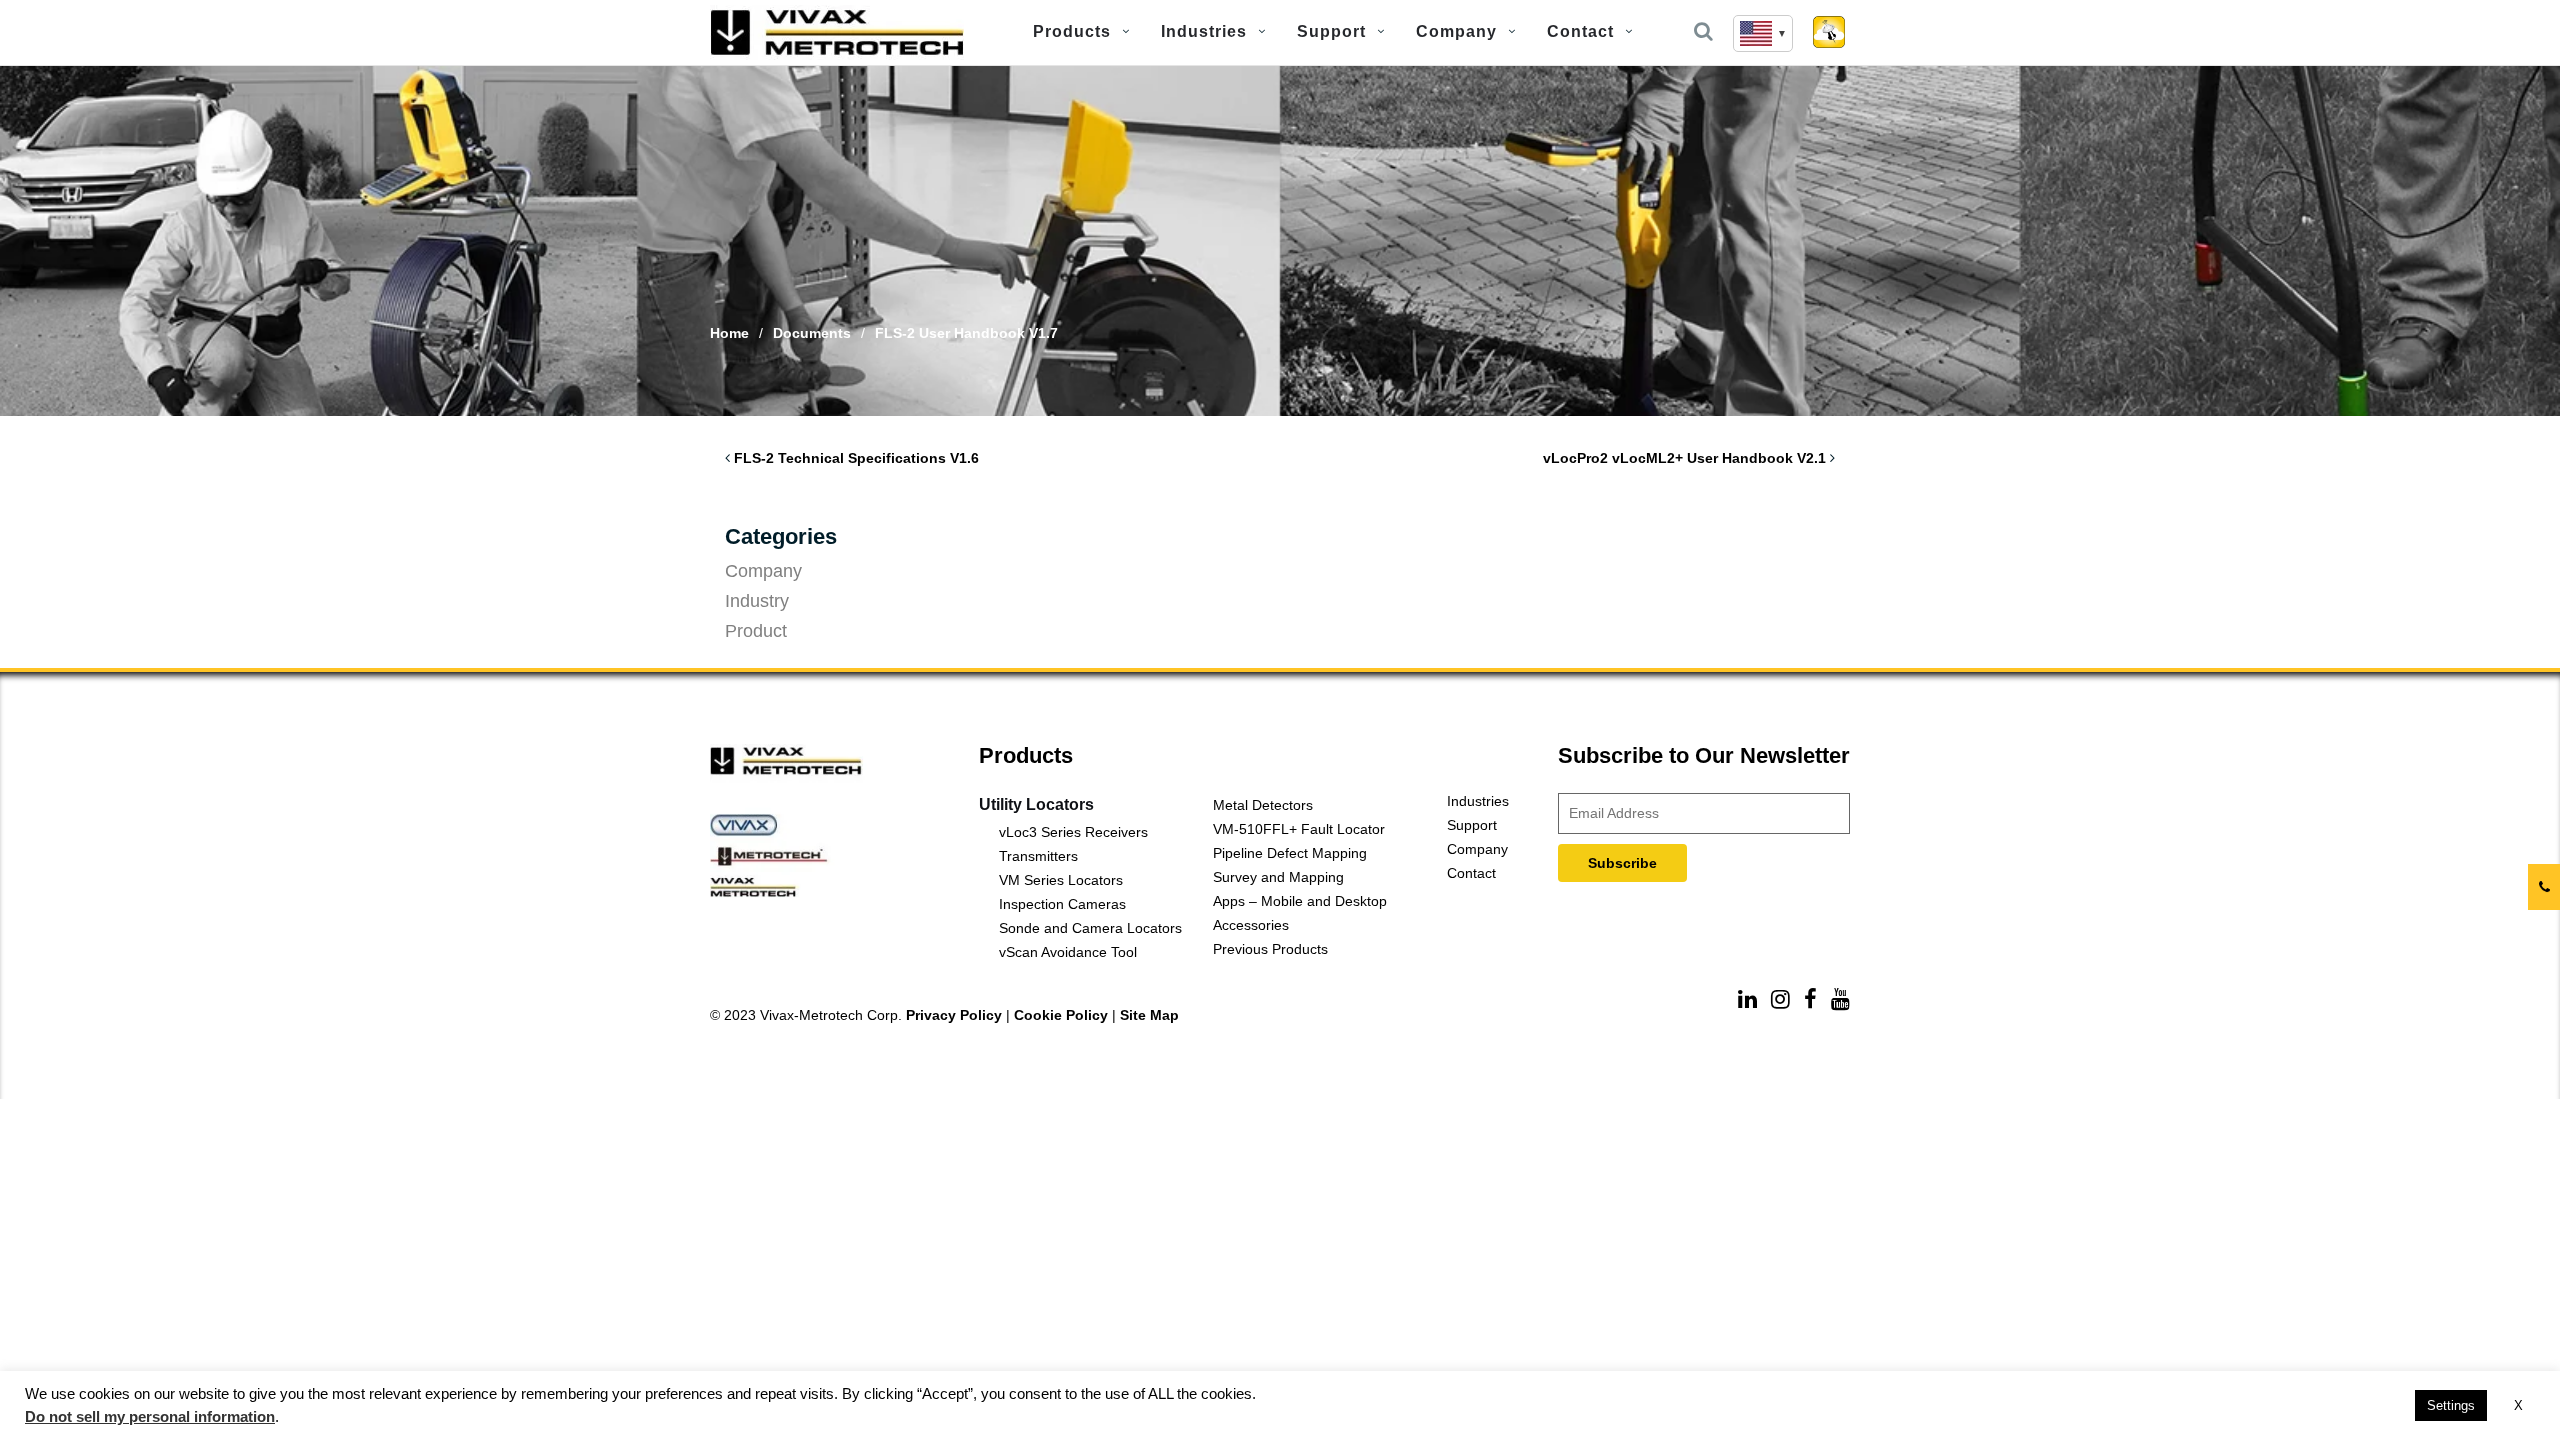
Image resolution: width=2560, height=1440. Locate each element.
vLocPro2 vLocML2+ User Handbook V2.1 (1684, 458)
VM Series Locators (1061, 880)
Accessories (1251, 925)
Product (756, 631)
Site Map (1149, 1015)
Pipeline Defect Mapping (1290, 853)
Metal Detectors (1263, 805)
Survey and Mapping (1278, 877)
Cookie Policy (1061, 1015)
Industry (757, 601)
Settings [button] (2451, 1405)
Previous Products (1270, 949)
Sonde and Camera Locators (1090, 928)
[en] (1763, 33)
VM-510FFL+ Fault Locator (1299, 829)
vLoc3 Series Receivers (1073, 832)
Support (1331, 31)
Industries (1204, 31)
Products (1072, 31)
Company (1456, 31)
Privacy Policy (954, 1015)
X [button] (2518, 1405)
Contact (1580, 31)
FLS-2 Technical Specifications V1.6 (856, 458)
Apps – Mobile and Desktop (1300, 901)
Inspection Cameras (1062, 904)
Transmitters (1038, 856)
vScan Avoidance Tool (1068, 952)
